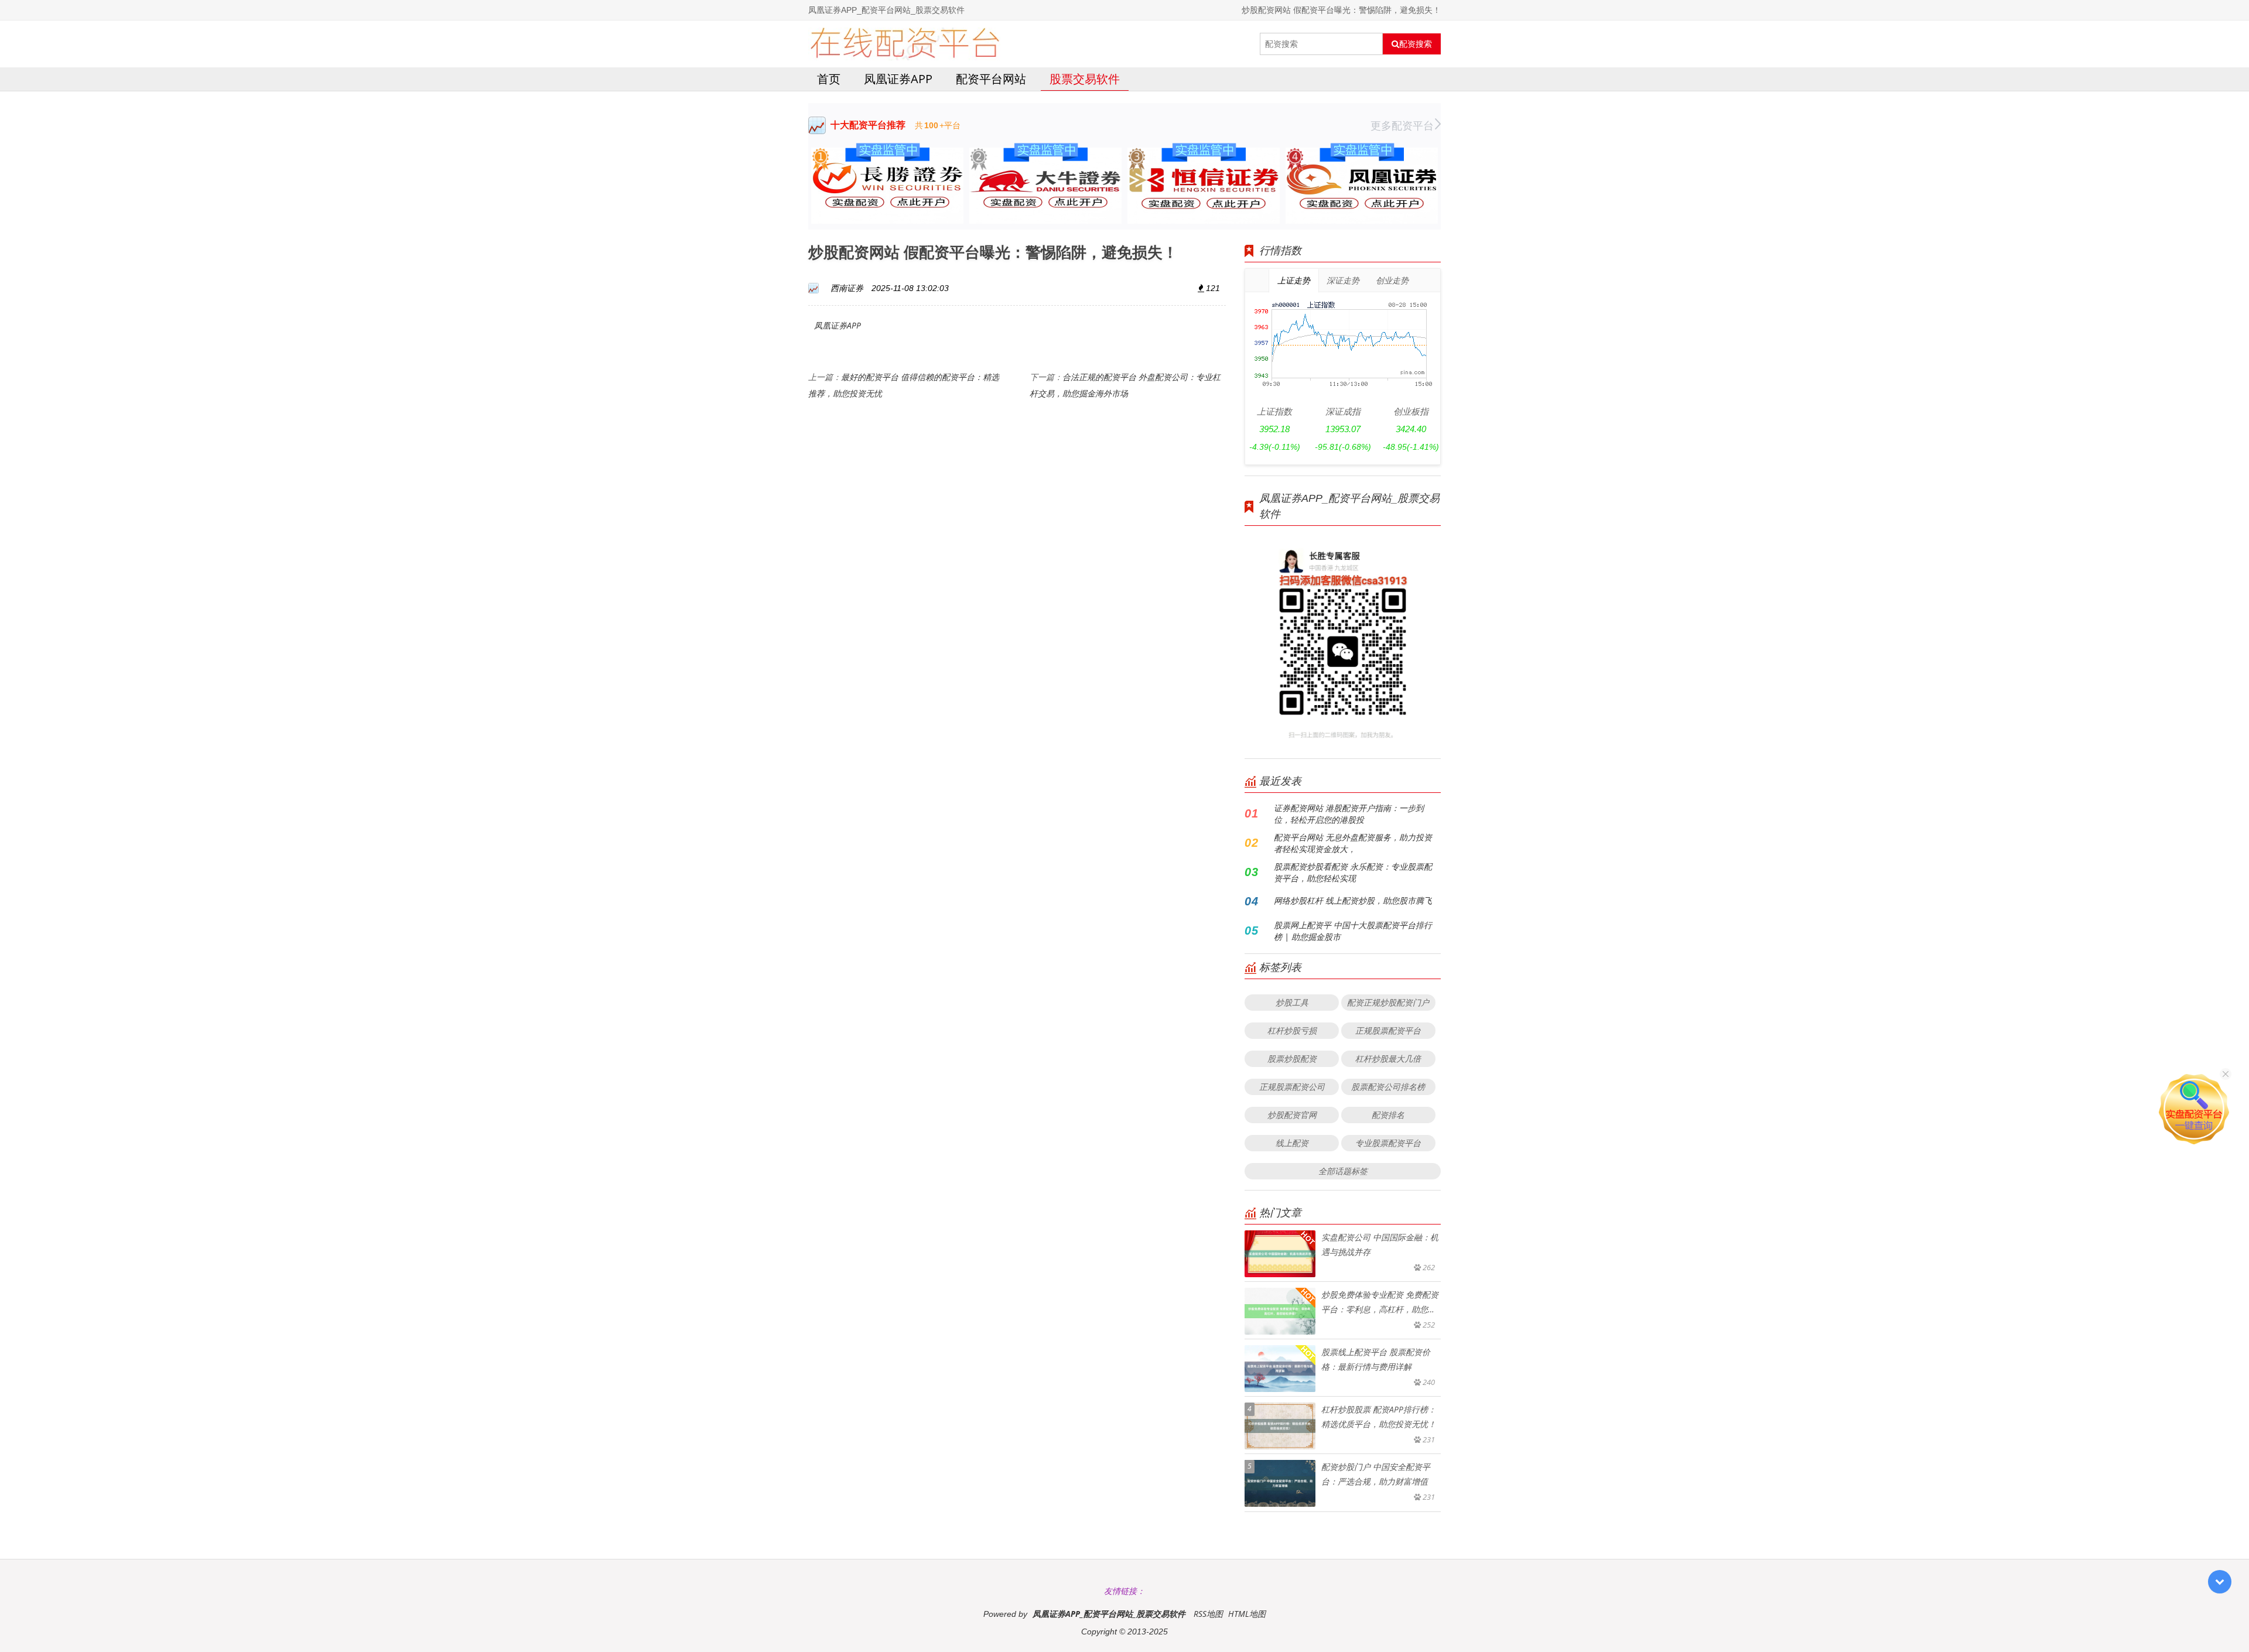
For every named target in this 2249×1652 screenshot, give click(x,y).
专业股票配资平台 (1388, 1143)
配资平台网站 (991, 79)
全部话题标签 (1343, 1171)
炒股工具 (1292, 1002)
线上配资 (1292, 1143)
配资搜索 (1416, 44)
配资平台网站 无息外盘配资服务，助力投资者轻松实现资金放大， (1353, 843)
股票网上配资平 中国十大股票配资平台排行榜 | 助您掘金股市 (1353, 931)
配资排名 (1388, 1115)
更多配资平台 (1402, 125)
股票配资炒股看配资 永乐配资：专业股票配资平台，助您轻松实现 (1353, 872)
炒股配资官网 (1292, 1115)
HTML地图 (1247, 1614)
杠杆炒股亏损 (1292, 1030)
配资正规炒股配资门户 (1388, 1002)
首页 (829, 79)
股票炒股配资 (1292, 1058)
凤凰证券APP (898, 79)
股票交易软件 (1085, 79)
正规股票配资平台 (1388, 1030)
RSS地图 (1208, 1614)
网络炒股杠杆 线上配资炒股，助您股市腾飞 (1353, 900)
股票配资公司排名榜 (1388, 1087)
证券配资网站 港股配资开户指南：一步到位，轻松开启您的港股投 (1349, 814)
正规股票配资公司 (1292, 1087)
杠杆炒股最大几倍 (1388, 1058)
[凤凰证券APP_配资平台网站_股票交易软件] (905, 44)
